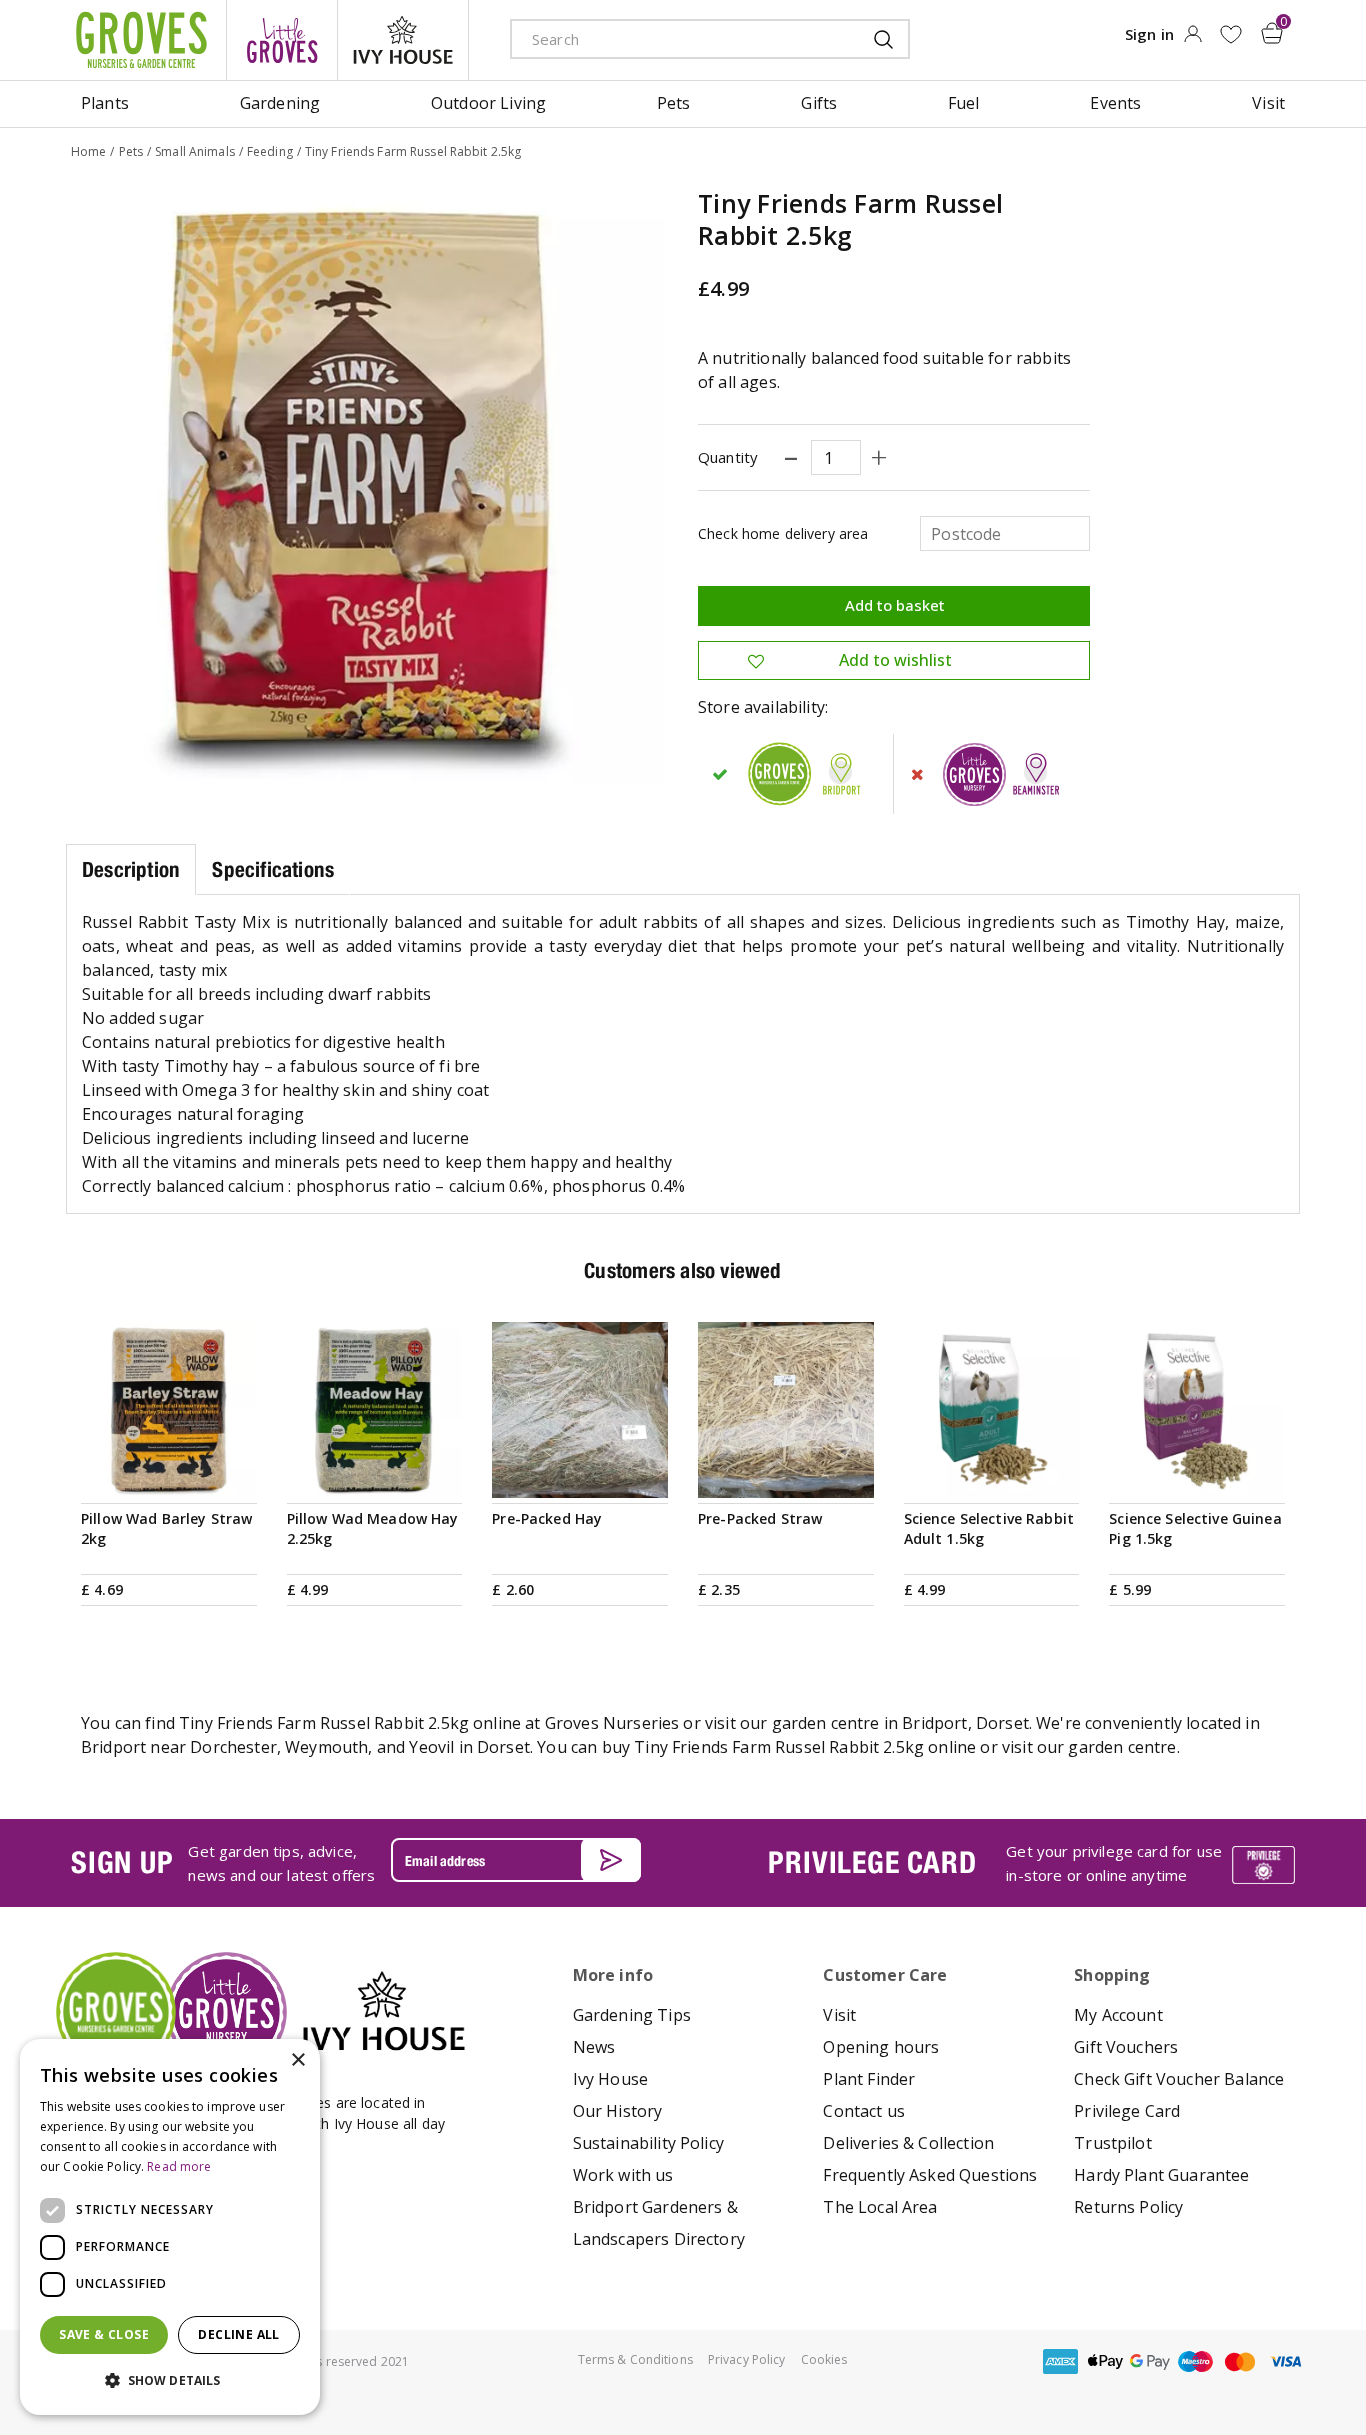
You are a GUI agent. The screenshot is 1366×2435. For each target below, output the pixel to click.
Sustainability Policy (648, 2143)
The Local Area (880, 2207)
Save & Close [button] (104, 2334)
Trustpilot (1113, 2143)
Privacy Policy (747, 2359)
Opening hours (881, 2047)
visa (1285, 2361)
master (1240, 2361)
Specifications (273, 869)
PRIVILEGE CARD (872, 1862)
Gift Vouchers (1126, 2047)
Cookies (824, 2359)
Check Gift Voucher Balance (1179, 2079)
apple (1105, 2361)
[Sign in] (1192, 40)
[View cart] (1272, 33)
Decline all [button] (238, 2334)
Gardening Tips (632, 2015)
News (594, 2047)
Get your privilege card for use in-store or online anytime (1114, 1863)
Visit (839, 2015)
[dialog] (170, 2227)
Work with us (623, 2175)
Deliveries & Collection (908, 2143)
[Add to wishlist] (1230, 34)
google (1150, 2361)
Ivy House (610, 2079)
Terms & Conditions (635, 2359)
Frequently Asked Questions (930, 2175)
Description (131, 869)
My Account (1118, 2015)
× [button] (297, 2060)
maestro (1195, 2361)
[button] (170, 2381)
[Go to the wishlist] (1230, 34)
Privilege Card (1127, 2111)
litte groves (282, 40)
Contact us (864, 2111)
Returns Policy (1128, 2207)
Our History (618, 2111)
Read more (179, 2166)
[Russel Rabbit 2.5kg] (367, 488)
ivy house (403, 40)
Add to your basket (169, 1473)
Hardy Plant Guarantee (1161, 2175)
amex (1060, 2361)
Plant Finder (869, 2079)
